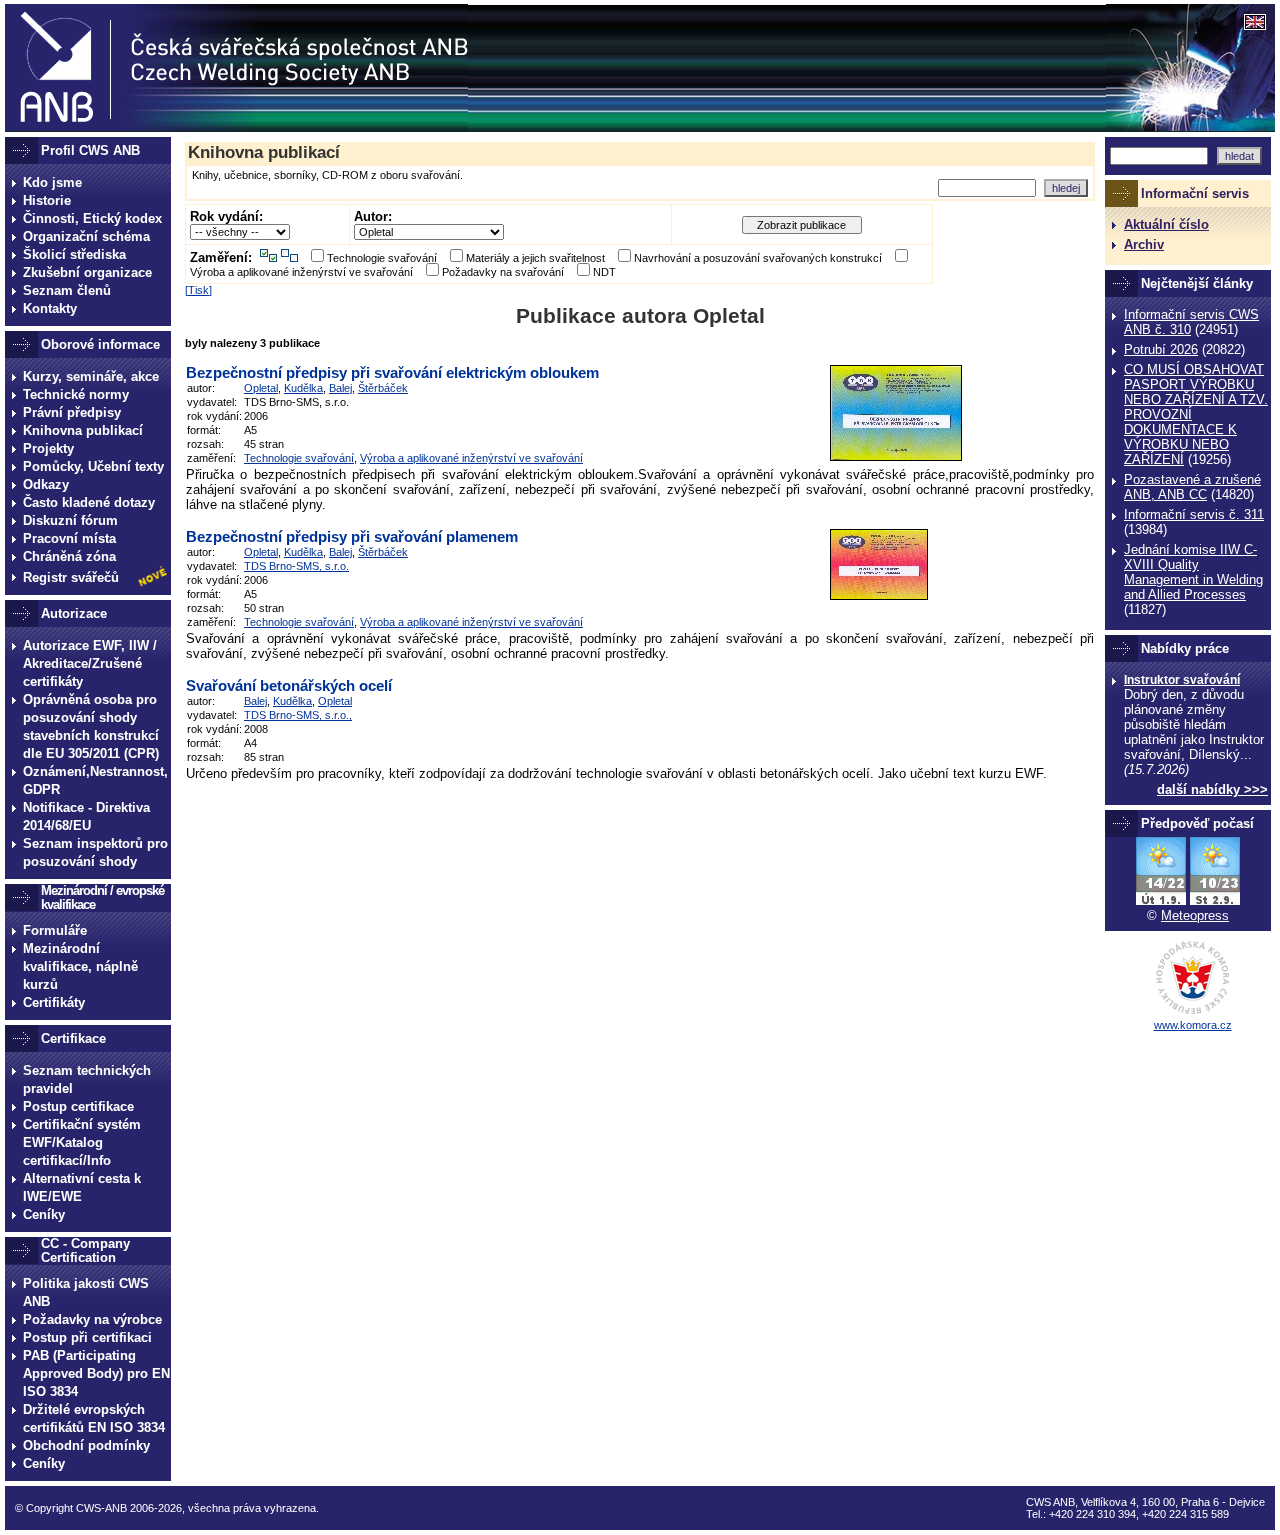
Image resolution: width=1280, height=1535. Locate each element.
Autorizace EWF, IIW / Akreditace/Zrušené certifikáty (90, 663)
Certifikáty (54, 1002)
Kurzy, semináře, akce (91, 376)
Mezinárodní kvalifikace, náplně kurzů (80, 966)
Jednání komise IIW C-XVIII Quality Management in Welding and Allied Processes (1193, 572)
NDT (604, 272)
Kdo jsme (52, 182)
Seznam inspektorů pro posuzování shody (95, 852)
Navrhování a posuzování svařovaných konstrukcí (758, 258)
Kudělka (303, 388)
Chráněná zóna (69, 556)
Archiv (1144, 244)
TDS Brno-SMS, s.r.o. (296, 566)
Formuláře (55, 930)
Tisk (198, 290)
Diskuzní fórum (70, 520)
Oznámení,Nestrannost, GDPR (95, 780)
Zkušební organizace (87, 272)
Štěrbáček (383, 388)
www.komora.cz (1193, 1025)
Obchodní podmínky (86, 1445)
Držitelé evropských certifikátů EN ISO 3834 (94, 1418)
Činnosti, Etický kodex (92, 218)
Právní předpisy (72, 412)
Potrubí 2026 (1161, 349)
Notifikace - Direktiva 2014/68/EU (86, 816)
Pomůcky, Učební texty (93, 466)
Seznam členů (67, 290)
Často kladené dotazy (89, 502)
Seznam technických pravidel (87, 1079)
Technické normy (76, 394)
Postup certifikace (78, 1106)
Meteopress (1195, 915)
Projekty (48, 448)
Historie (47, 200)
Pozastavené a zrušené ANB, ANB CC (1192, 487)
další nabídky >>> (1212, 789)
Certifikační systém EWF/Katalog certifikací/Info (82, 1142)
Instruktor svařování (1182, 680)
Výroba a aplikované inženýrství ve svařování (301, 272)
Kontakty (50, 308)
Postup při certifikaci (87, 1337)
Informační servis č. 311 (1194, 514)
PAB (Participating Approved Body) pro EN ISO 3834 (96, 1373)
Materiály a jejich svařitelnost (535, 258)
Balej (340, 388)
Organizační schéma (86, 236)
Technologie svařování (382, 258)
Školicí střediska (74, 254)
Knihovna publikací (83, 430)
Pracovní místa (69, 538)
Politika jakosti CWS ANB (86, 1292)
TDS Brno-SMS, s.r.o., (298, 715)
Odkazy (46, 484)
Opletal (261, 388)
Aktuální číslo (1166, 224)
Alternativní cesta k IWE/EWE (82, 1187)
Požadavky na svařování (503, 272)
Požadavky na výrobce (92, 1319)
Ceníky (44, 1214)
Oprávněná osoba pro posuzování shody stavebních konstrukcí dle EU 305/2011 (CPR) (91, 726)
